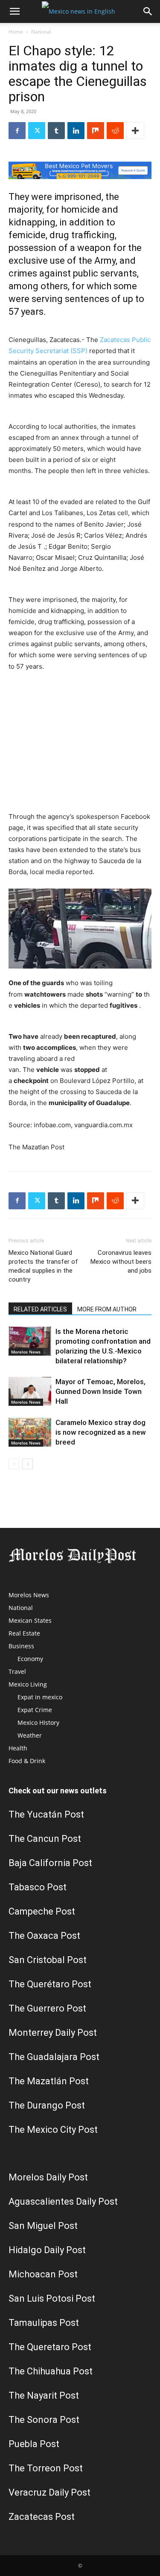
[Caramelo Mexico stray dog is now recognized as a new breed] (30, 1432)
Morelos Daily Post (48, 2177)
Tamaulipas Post (44, 2323)
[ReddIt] (115, 131)
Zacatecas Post (42, 2517)
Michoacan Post (43, 2274)
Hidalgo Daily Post (47, 2250)
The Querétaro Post (50, 1984)
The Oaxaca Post (44, 1936)
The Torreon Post (46, 2468)
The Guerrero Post (47, 2008)
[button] (15, 11)
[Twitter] (37, 131)
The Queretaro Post (50, 2347)
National (41, 32)
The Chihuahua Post (51, 2371)
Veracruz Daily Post (49, 2492)
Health (18, 1748)
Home (16, 32)
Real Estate (24, 1633)
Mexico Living (28, 1684)
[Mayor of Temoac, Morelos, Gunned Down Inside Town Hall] (30, 1392)
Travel (17, 1671)
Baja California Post (50, 1863)
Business (21, 1646)
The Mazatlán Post (49, 2081)
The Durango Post (47, 2105)
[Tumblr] (56, 131)
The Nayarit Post (44, 2395)
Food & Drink (27, 1761)
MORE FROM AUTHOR (107, 1309)
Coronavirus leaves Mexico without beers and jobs (121, 1262)
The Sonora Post (44, 2420)
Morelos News (26, 1352)
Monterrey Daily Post (53, 2033)
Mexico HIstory (38, 1723)
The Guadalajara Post (54, 2057)
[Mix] (96, 131)
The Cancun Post (45, 1839)
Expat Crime (35, 1710)
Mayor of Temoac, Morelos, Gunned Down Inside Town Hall (100, 1391)
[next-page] (28, 1464)
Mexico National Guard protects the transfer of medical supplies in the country (43, 1266)
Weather (30, 1735)
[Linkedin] (76, 131)
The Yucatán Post (46, 1814)
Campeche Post (42, 1911)
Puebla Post (34, 2444)
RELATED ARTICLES (40, 1309)
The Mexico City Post (53, 2130)
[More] (135, 131)
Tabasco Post (38, 1887)
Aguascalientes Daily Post (63, 2201)
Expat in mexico (40, 1697)
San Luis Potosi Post (52, 2298)
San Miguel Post (43, 2226)
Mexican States (30, 1620)
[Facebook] (17, 131)
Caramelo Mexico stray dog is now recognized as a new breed (101, 1432)
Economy (30, 1659)
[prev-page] (14, 1464)
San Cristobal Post (48, 1960)
